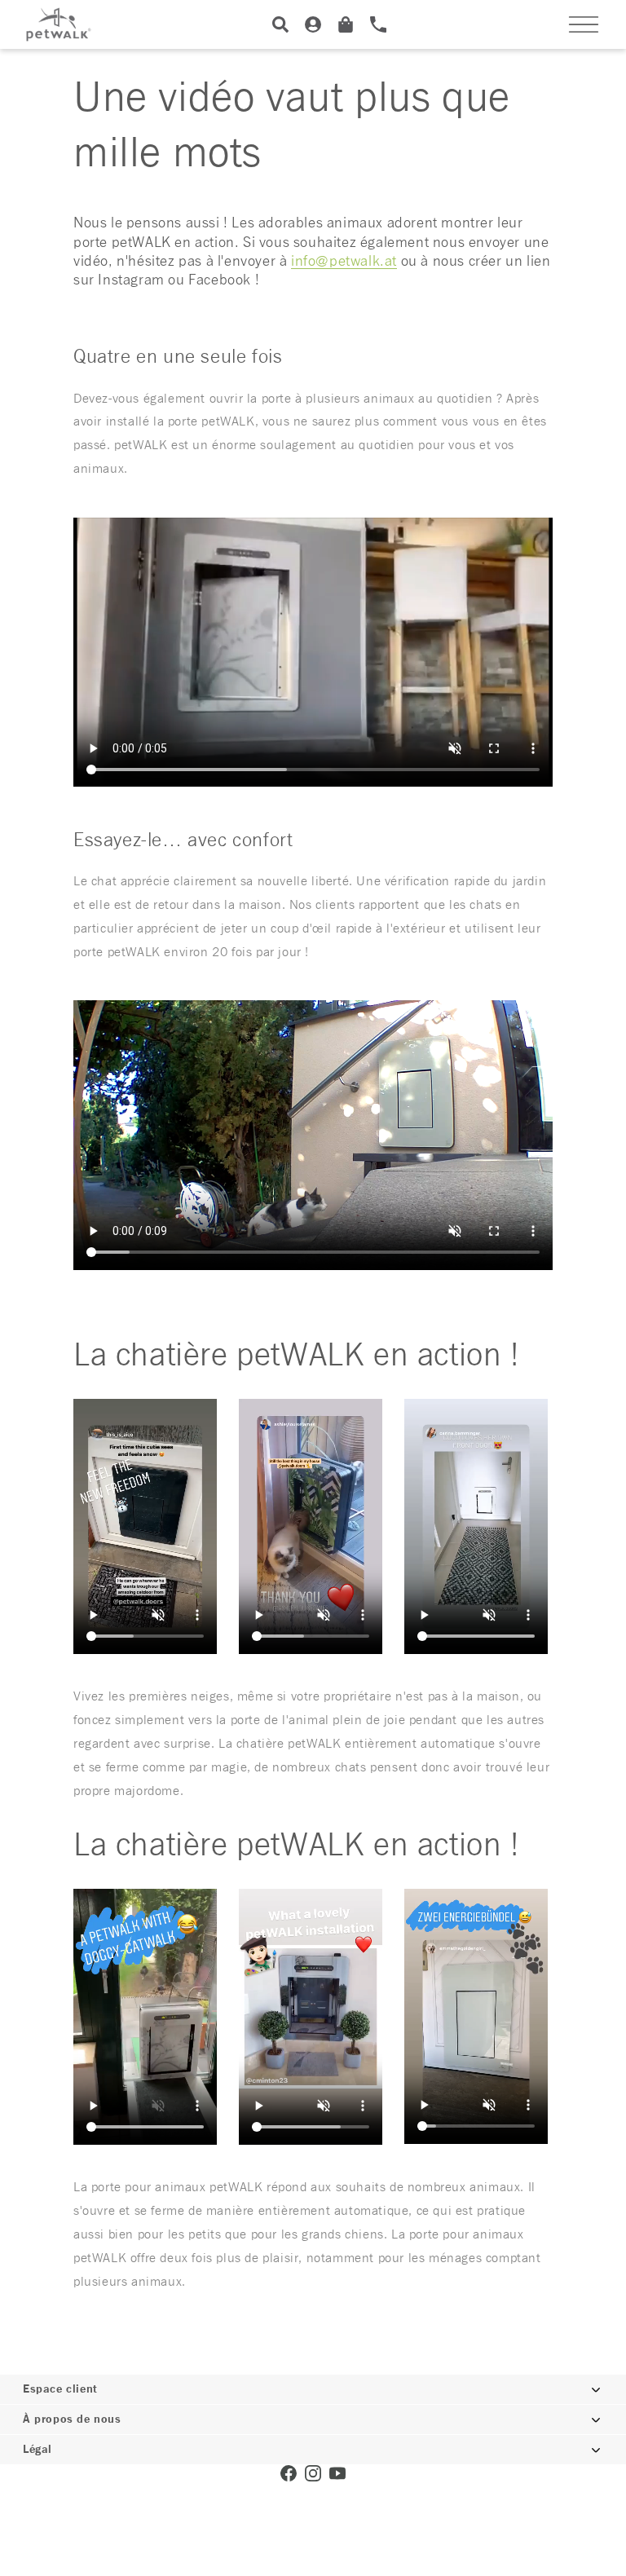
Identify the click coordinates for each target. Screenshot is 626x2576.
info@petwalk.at (344, 262)
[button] (584, 24)
